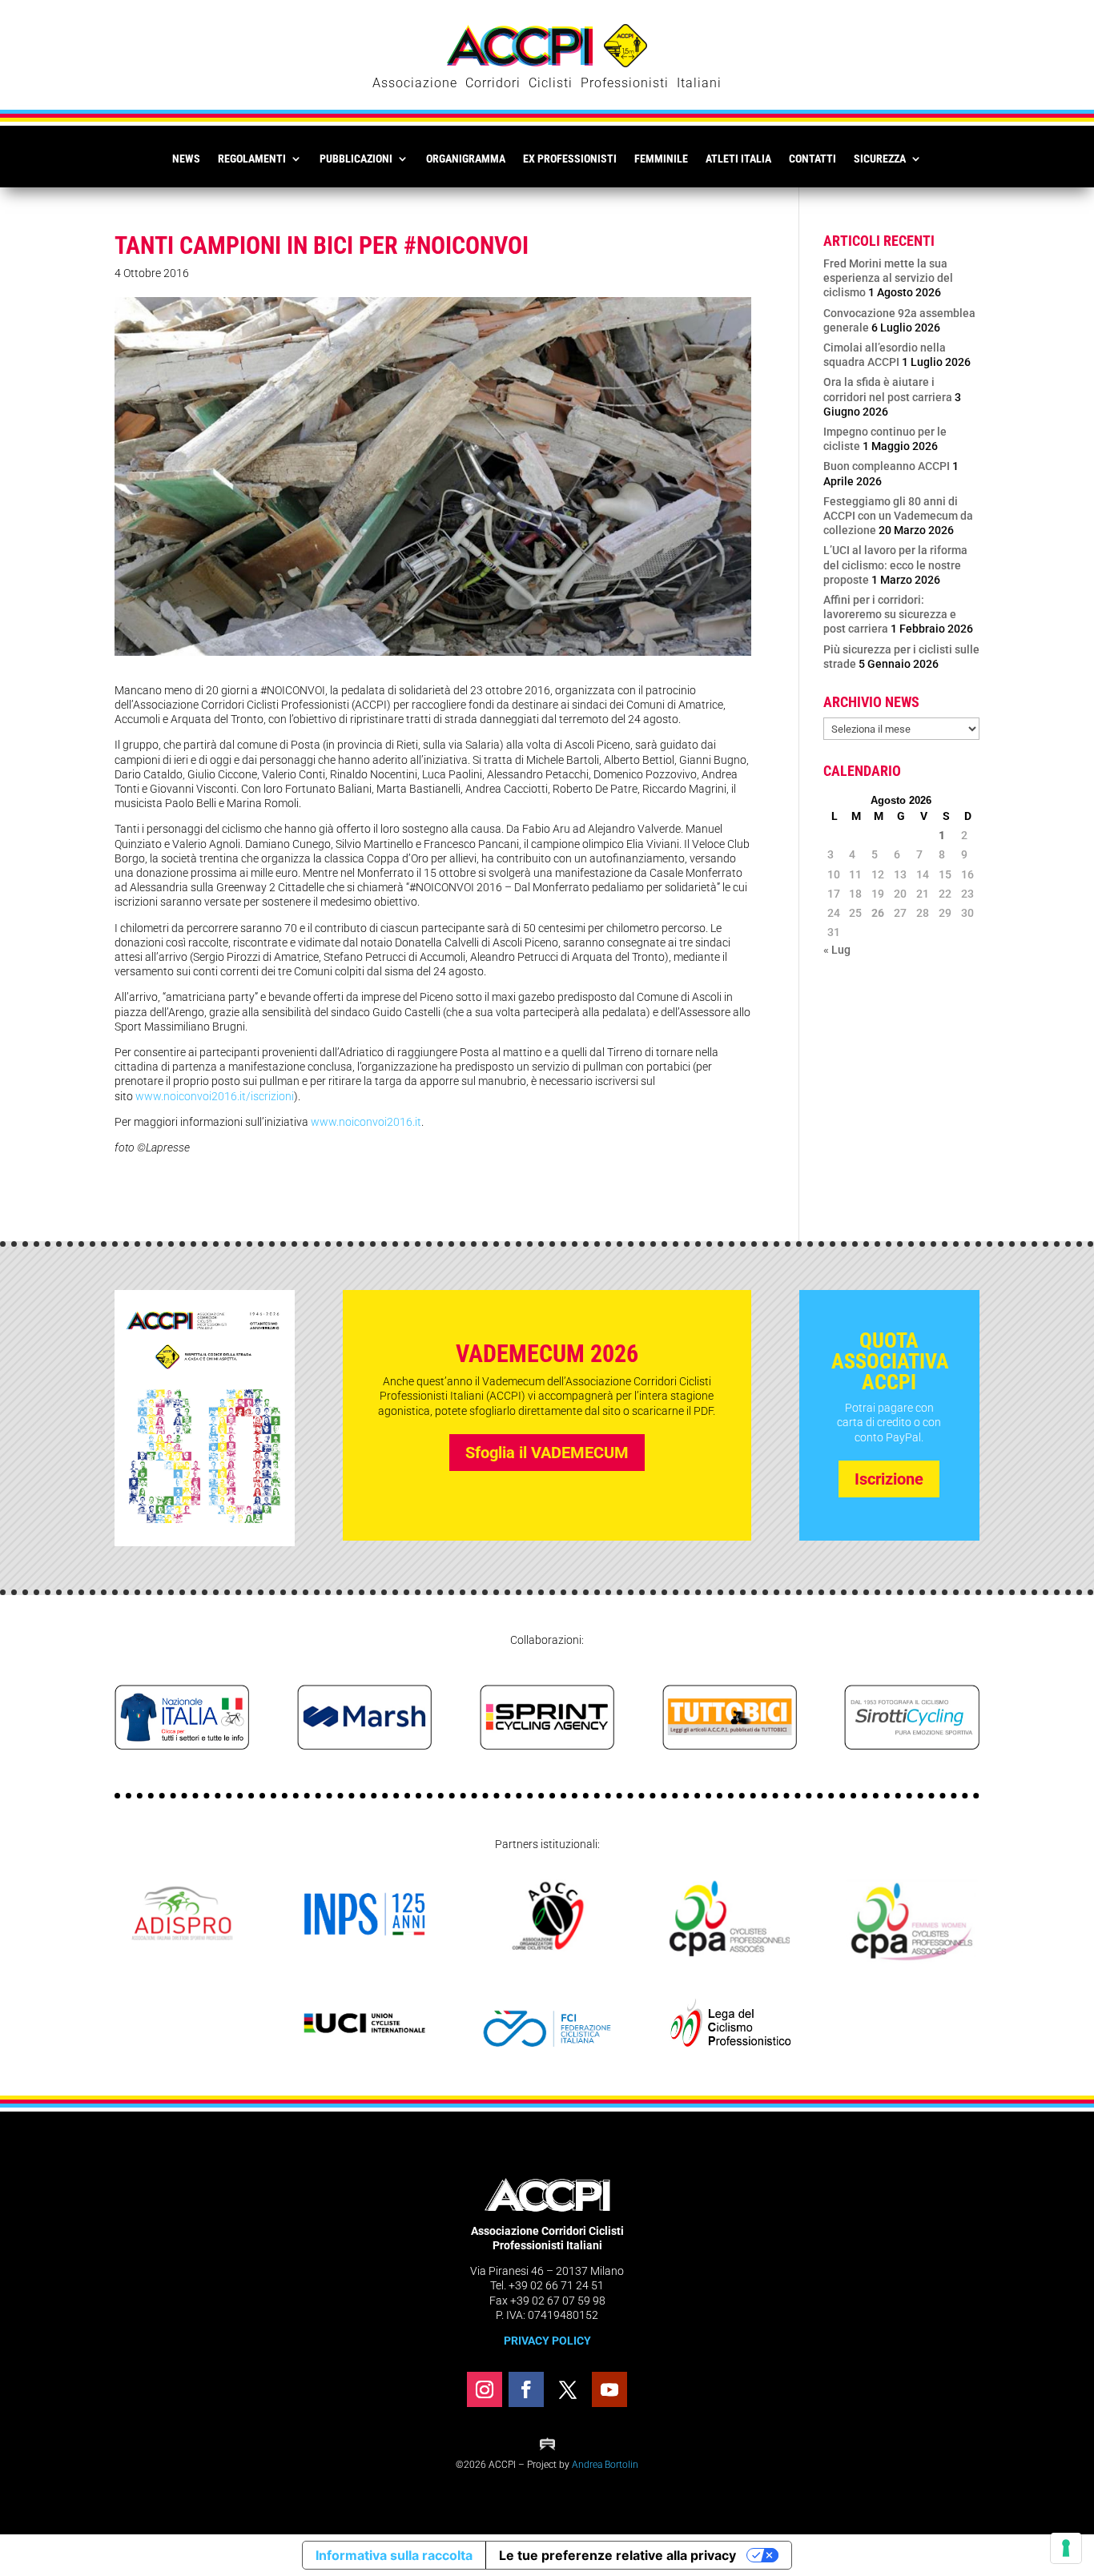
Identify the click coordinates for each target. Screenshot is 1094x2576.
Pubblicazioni (356, 159)
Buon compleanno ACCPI (887, 466)
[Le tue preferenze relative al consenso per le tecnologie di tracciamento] (1066, 2548)
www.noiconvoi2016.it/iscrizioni (215, 1096)
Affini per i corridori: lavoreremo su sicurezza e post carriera (890, 614)
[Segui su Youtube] (609, 2389)
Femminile (661, 159)
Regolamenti (252, 159)
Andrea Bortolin (605, 2465)
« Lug (837, 950)
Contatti (812, 159)
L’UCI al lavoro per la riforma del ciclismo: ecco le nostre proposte (895, 565)
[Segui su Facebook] (526, 2389)
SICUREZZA (880, 159)
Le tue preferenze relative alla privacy (617, 2555)
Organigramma (466, 159)
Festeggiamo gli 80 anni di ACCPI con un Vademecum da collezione (898, 516)
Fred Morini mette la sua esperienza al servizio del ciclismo (888, 278)
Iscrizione (889, 1479)
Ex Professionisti (570, 159)
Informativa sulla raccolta (394, 2555)
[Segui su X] (568, 2389)
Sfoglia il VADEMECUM (547, 1453)
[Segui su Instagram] (485, 2389)
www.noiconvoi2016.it (366, 1122)
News (186, 159)
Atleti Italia (738, 159)
